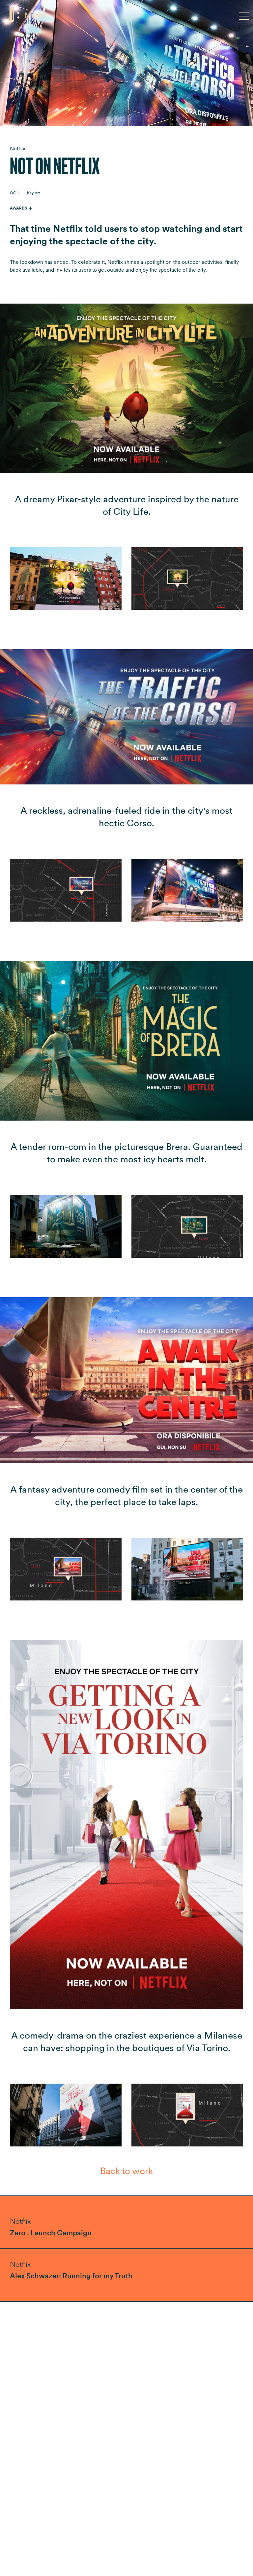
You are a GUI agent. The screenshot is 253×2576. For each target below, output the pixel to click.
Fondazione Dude (172, 15)
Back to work (126, 2171)
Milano (36, 15)
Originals (86, 15)
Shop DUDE (220, 15)
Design (111, 15)
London (59, 15)
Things (133, 15)
